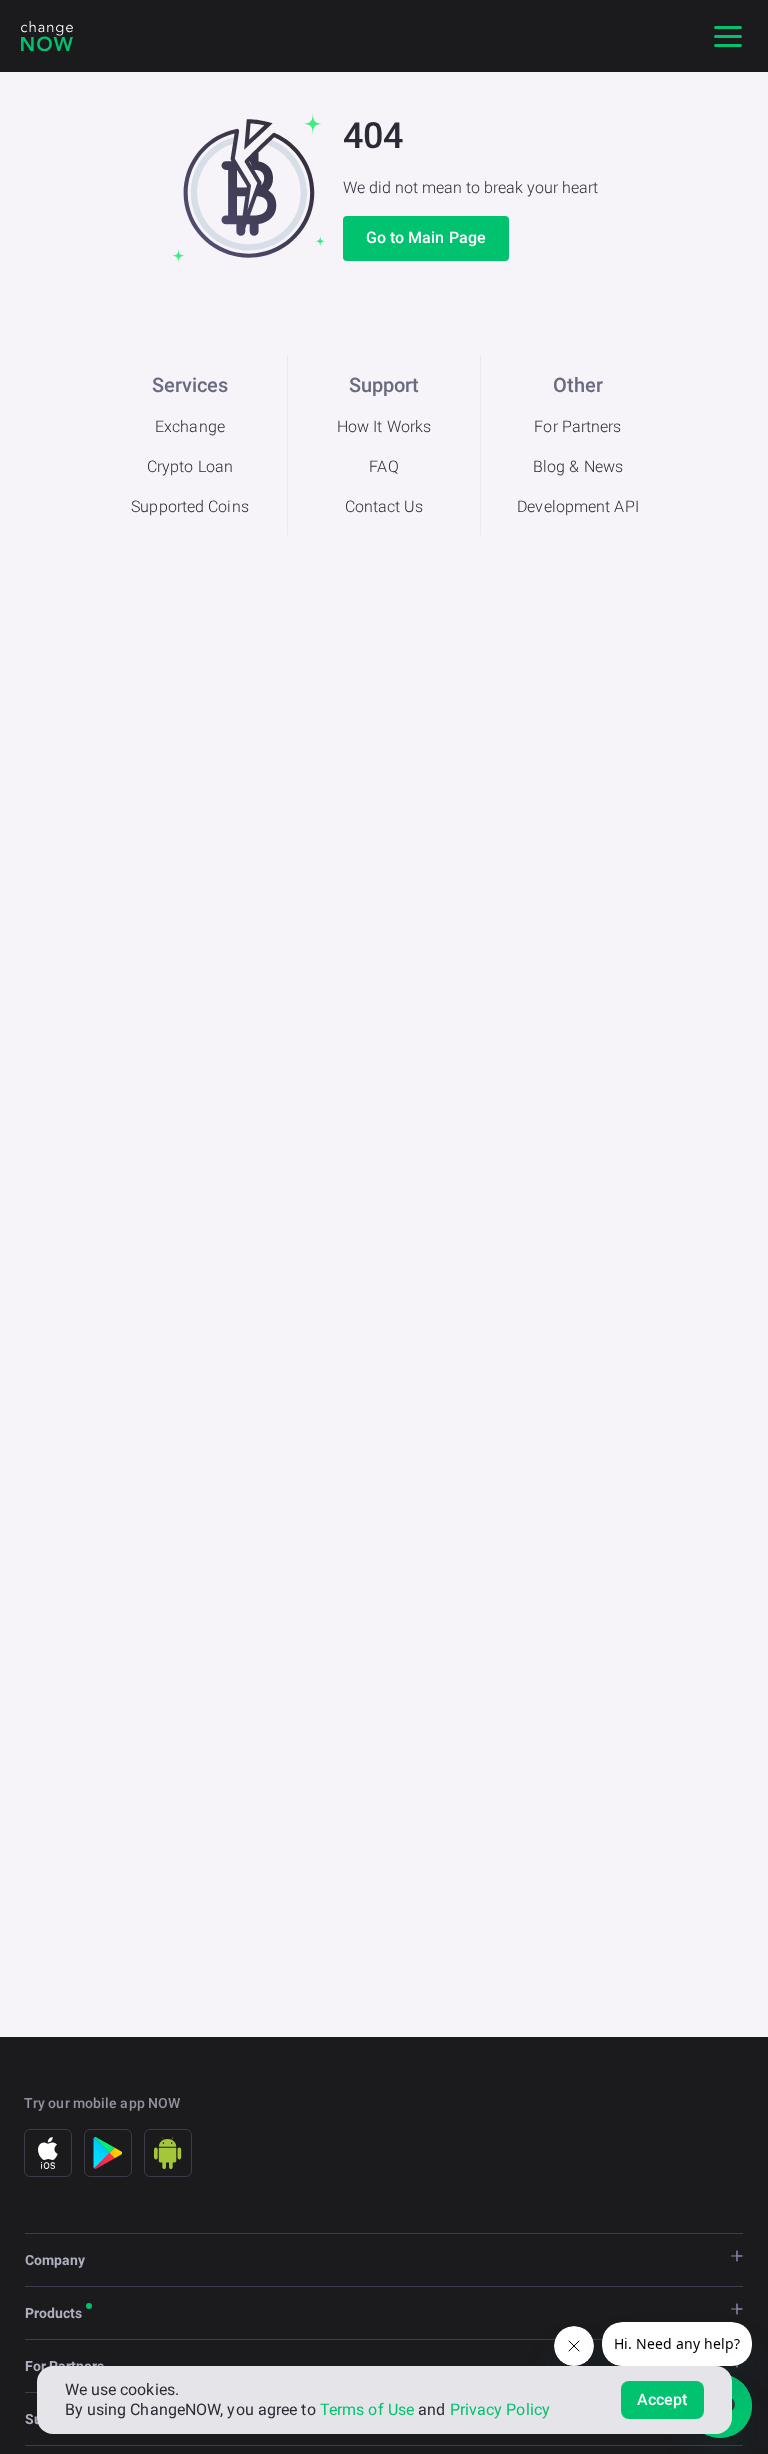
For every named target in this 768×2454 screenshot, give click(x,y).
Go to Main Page (426, 237)
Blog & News (578, 466)
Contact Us (384, 506)
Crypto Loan (190, 466)
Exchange (190, 426)
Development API (578, 506)
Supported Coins (190, 506)
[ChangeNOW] (47, 36)
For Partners (577, 426)
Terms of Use (367, 2409)
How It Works (384, 426)
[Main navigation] (728, 36)
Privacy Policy (500, 2409)
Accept (662, 2399)
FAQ (383, 466)
